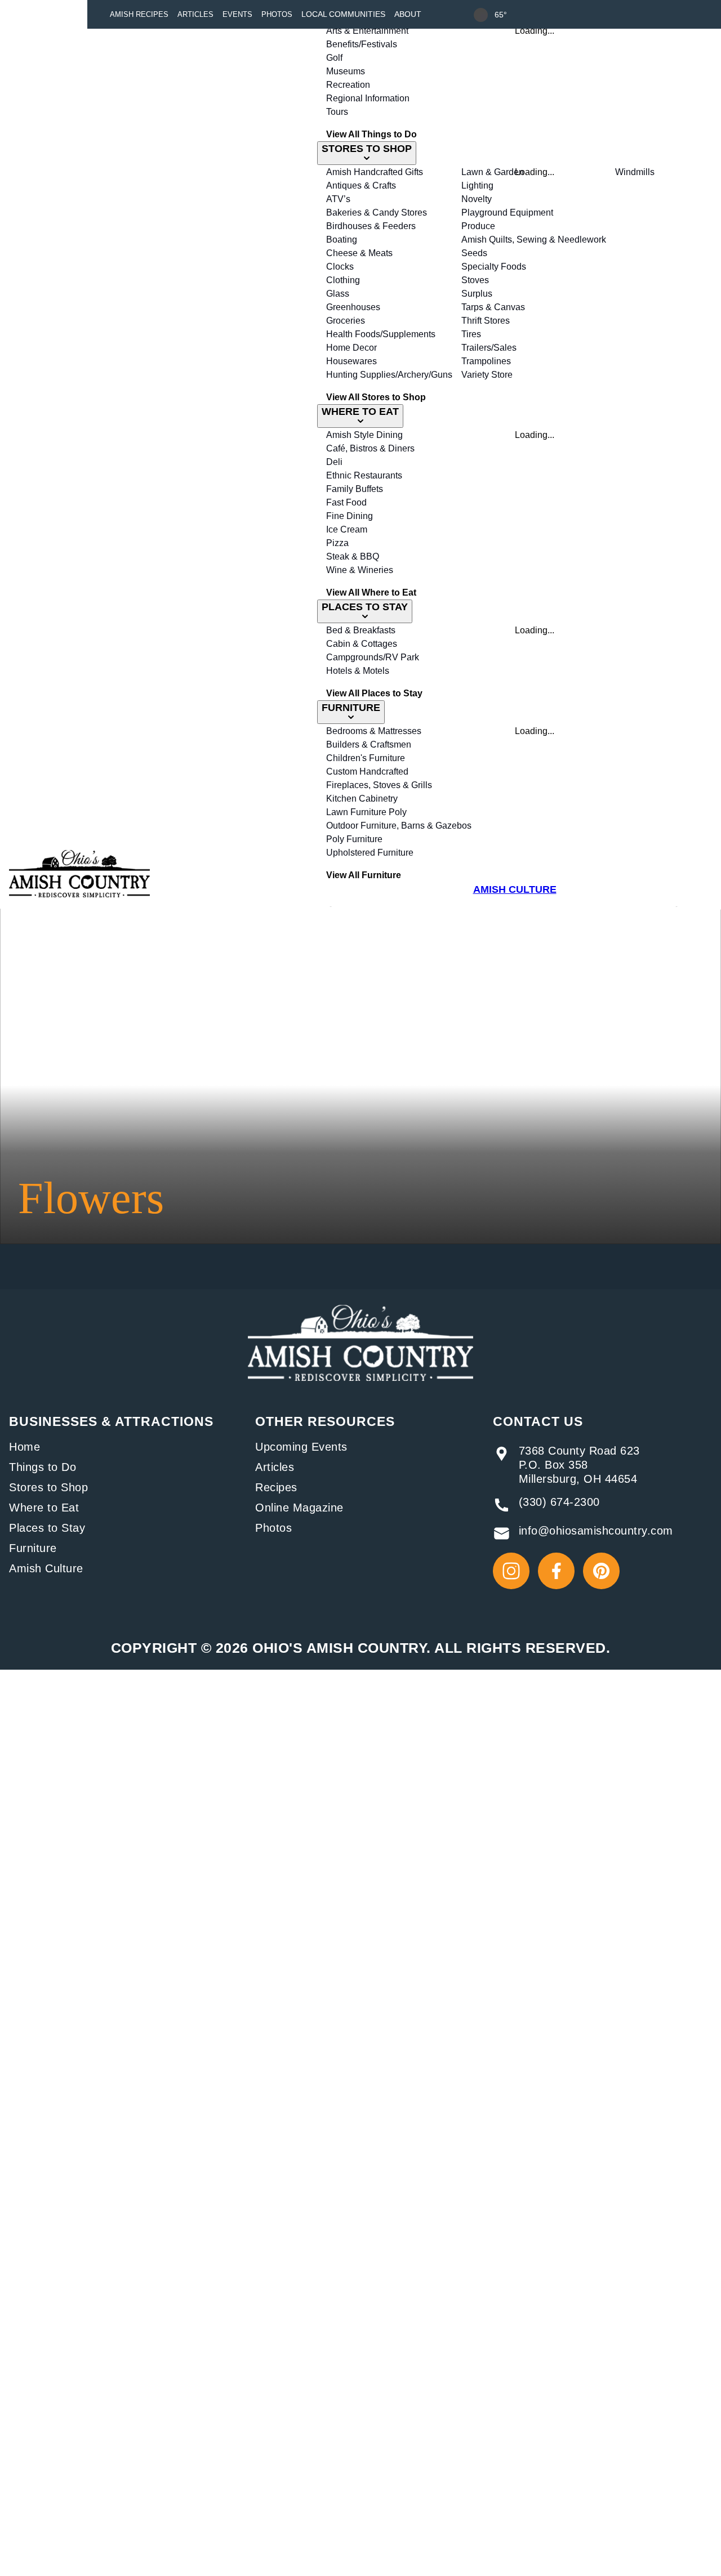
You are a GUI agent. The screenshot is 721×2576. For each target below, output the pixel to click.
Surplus (477, 294)
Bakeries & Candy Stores (377, 213)
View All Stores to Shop (376, 397)
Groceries (346, 321)
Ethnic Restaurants (364, 475)
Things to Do (43, 1467)
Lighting (477, 185)
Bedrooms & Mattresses (374, 731)
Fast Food (346, 502)
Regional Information (368, 98)
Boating (342, 240)
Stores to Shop (48, 1487)
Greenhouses (353, 307)
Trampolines (486, 361)
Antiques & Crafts (361, 185)
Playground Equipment (507, 213)
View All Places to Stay (374, 693)
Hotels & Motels (358, 671)
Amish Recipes (139, 14)
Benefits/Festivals (362, 44)
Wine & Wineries (360, 570)
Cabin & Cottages (362, 644)
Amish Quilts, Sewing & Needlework (534, 240)
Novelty (477, 199)
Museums (346, 71)
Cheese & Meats (359, 253)
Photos (277, 14)
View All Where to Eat (371, 592)
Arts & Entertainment (367, 31)
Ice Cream (347, 529)
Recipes (276, 1487)
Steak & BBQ (353, 556)
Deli (334, 462)
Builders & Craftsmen (369, 744)
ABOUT (408, 14)
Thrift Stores (486, 321)
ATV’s (338, 199)
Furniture (33, 1548)
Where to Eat (44, 1508)
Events (237, 14)
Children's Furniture (366, 758)
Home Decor (351, 348)
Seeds (474, 253)
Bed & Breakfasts (361, 630)
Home (25, 1447)
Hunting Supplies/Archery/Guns (389, 375)
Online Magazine (299, 1508)
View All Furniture (364, 875)
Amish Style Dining (364, 435)
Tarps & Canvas (493, 307)
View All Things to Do (371, 134)
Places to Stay (47, 1528)
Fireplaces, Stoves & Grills (379, 785)
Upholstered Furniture (370, 853)
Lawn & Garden (493, 172)
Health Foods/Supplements (381, 334)
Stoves (475, 280)
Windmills (635, 172)
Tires (471, 334)
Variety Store (487, 375)
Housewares (351, 361)
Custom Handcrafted (367, 772)
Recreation (348, 85)
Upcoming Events (301, 1447)
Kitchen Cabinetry (362, 799)
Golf (334, 58)
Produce (478, 226)
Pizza (337, 543)
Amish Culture (46, 1568)
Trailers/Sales (489, 348)
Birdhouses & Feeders (371, 226)
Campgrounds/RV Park (373, 657)
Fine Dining (350, 516)
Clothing (343, 280)
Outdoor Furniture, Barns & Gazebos (399, 826)
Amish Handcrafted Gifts (375, 172)
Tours (337, 112)
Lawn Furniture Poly (366, 812)
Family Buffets (355, 489)
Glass (338, 294)
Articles (195, 14)
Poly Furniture (354, 839)
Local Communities (343, 14)
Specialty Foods (494, 267)
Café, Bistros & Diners (370, 448)
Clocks (340, 267)
